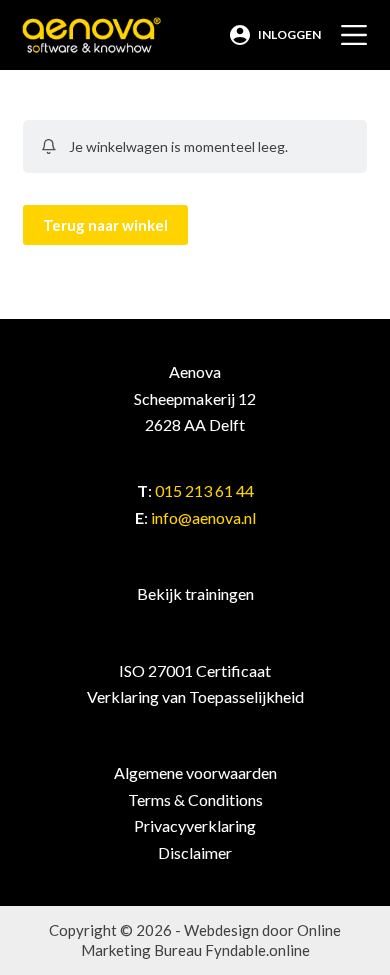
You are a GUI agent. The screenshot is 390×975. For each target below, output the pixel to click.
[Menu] (354, 35)
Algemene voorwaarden (195, 772)
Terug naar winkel (105, 225)
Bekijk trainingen (195, 593)
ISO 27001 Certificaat (195, 670)
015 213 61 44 (204, 490)
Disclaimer (195, 852)
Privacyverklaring (195, 825)
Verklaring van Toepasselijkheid (195, 696)
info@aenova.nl (203, 517)
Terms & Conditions (195, 799)
